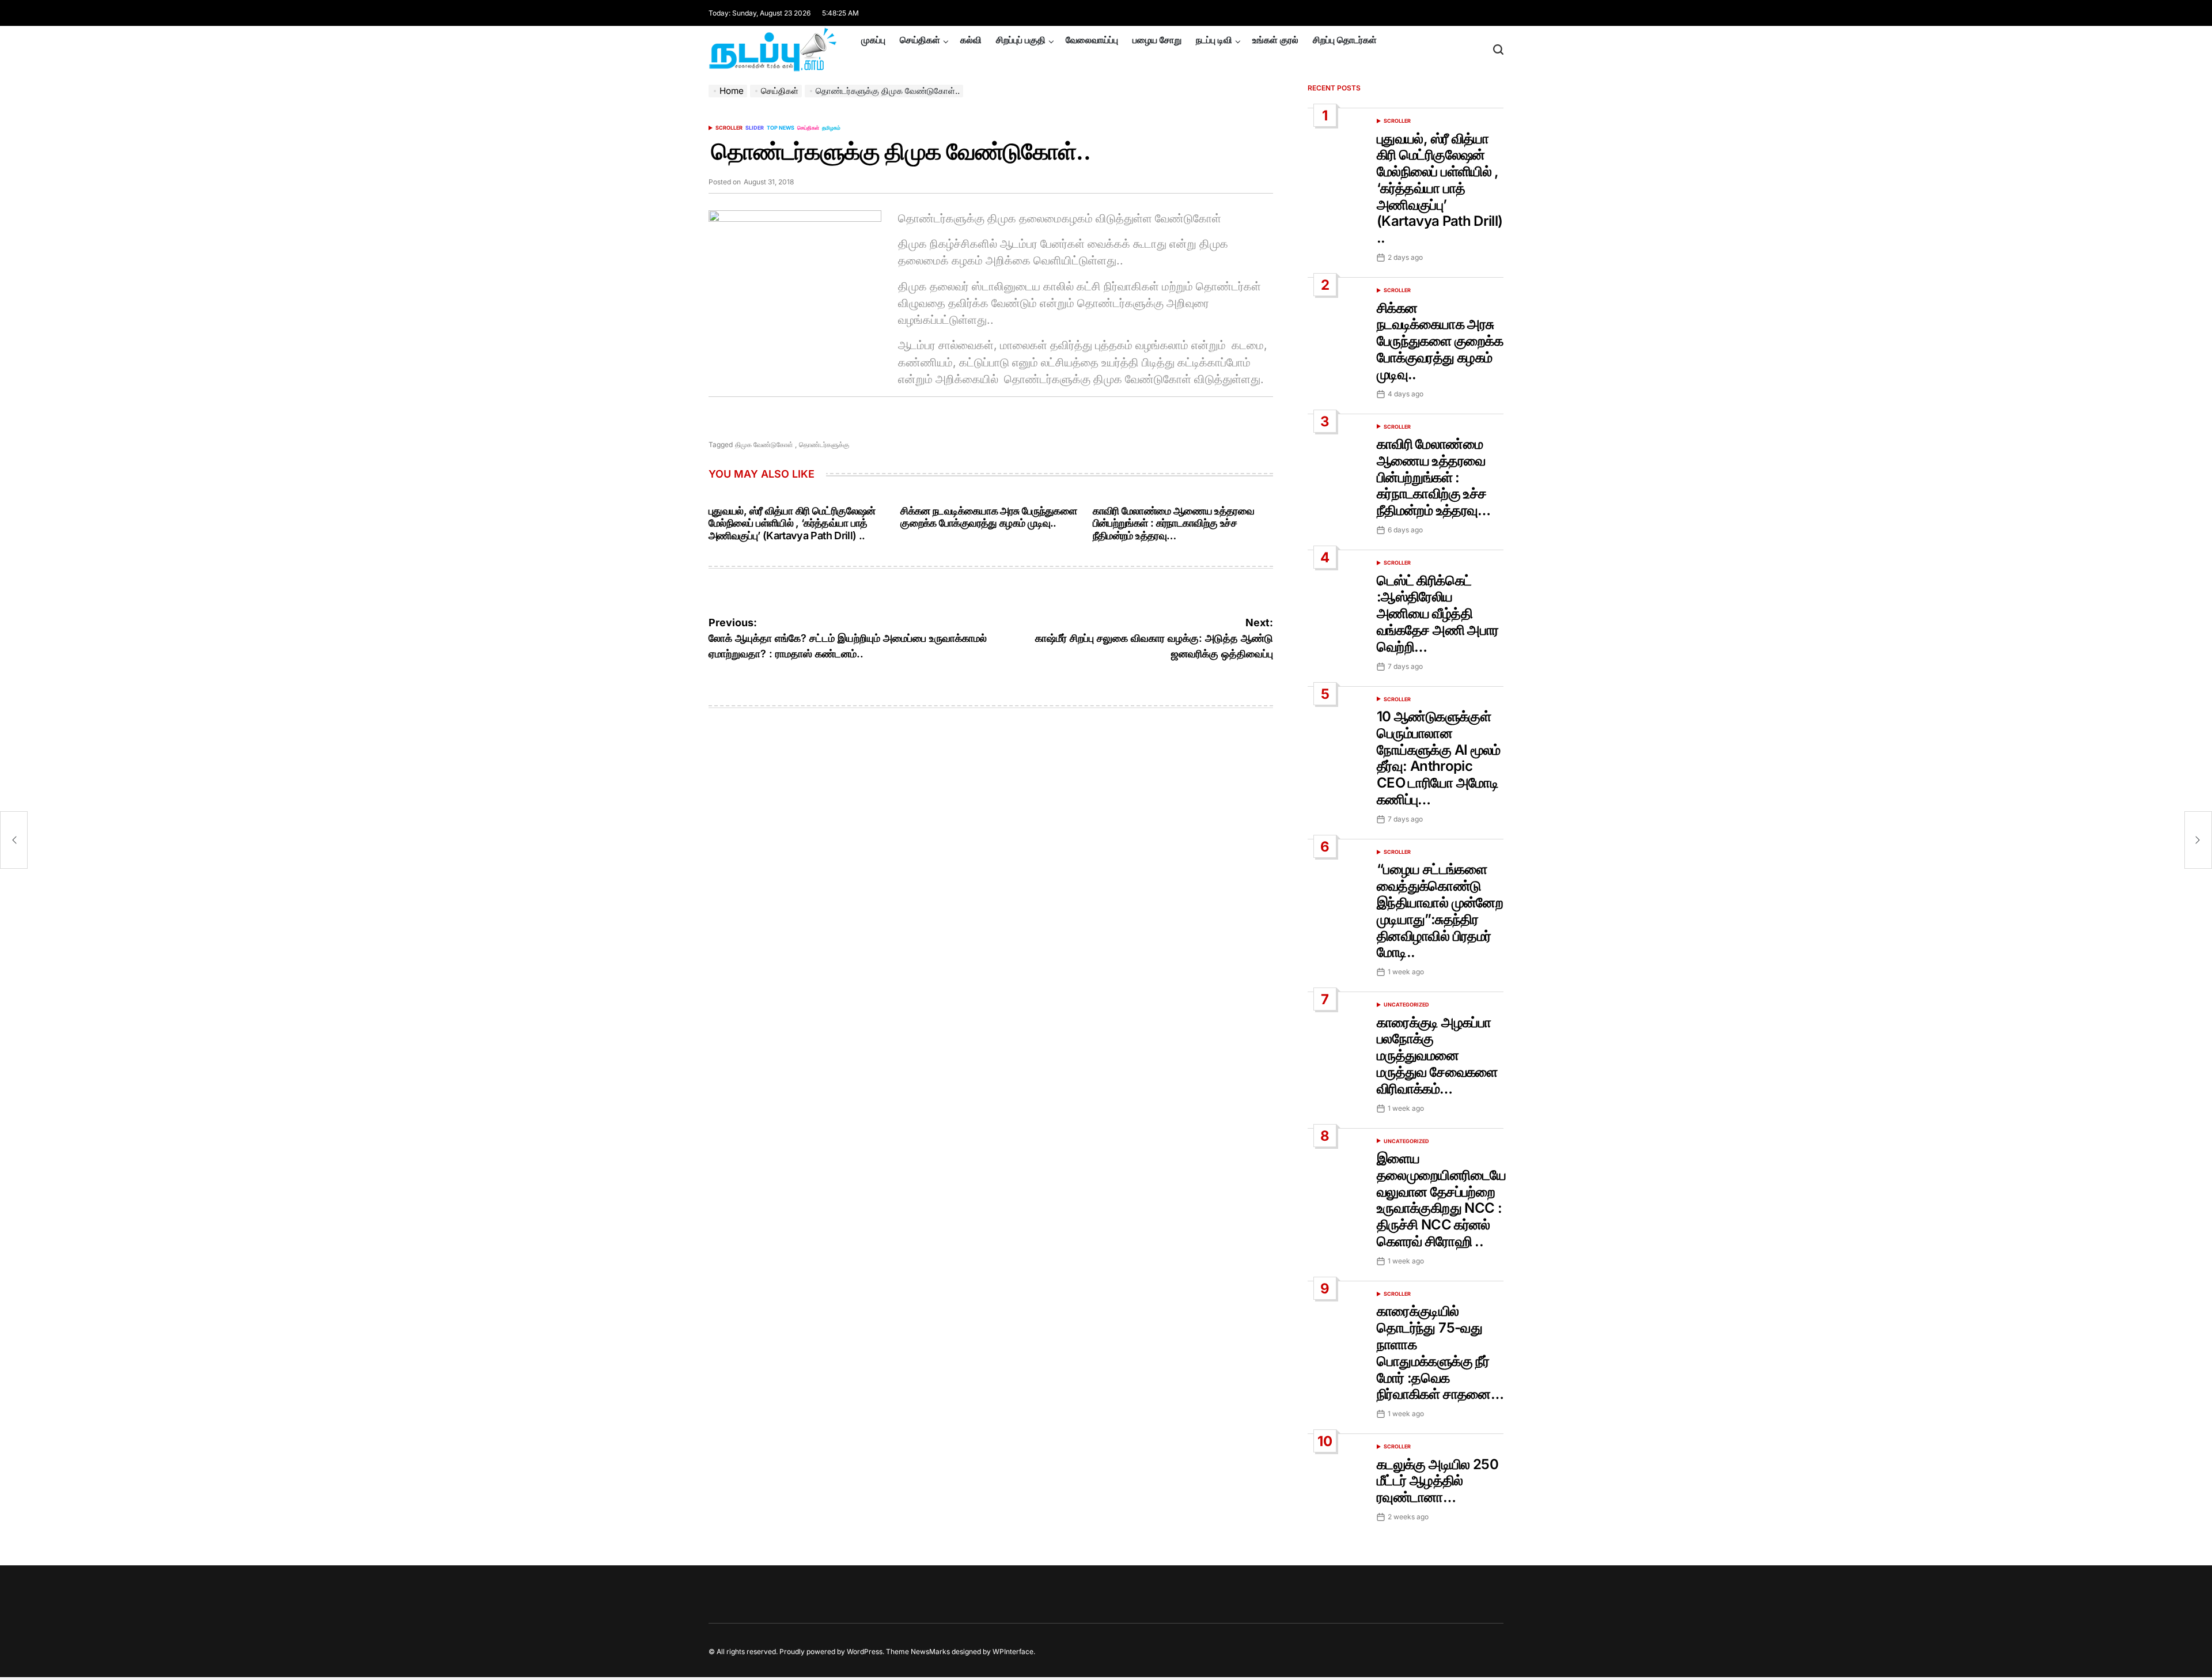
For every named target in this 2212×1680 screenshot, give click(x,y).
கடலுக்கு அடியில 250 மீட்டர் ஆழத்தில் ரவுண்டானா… (1438, 1481)
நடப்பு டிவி (1214, 40)
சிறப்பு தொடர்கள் (1345, 40)
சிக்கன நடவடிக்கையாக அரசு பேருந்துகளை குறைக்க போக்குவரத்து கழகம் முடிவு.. (988, 517)
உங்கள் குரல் (1275, 40)
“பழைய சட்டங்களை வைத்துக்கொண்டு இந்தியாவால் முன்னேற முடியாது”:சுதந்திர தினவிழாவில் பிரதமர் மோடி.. (1440, 911)
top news (781, 128)
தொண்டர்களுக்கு (824, 444)
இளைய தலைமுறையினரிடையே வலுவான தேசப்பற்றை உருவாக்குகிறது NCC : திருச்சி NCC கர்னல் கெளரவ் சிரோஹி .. (1441, 1200)
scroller (729, 128)
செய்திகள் (920, 40)
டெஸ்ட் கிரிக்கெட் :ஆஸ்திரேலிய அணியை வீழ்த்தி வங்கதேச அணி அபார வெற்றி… (1438, 614)
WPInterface (1013, 1651)
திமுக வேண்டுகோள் (764, 444)
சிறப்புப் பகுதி (1021, 40)
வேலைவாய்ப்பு (1092, 40)
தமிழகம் (831, 128)
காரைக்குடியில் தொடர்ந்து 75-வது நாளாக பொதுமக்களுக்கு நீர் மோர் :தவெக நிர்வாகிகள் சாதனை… (1440, 1352)
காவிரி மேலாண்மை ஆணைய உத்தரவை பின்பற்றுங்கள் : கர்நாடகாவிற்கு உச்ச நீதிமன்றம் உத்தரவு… (1173, 523)
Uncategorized (1406, 1004)
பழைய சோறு (1157, 40)
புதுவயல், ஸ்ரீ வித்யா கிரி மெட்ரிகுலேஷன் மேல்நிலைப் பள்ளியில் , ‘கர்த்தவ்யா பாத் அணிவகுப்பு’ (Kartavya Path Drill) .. (792, 523)
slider (755, 128)
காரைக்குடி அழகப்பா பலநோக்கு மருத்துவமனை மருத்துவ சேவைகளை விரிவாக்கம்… (1437, 1055)
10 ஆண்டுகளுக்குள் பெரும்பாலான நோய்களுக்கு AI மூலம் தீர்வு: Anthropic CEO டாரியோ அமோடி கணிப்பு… (1439, 758)
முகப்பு (873, 40)
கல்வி (971, 40)
